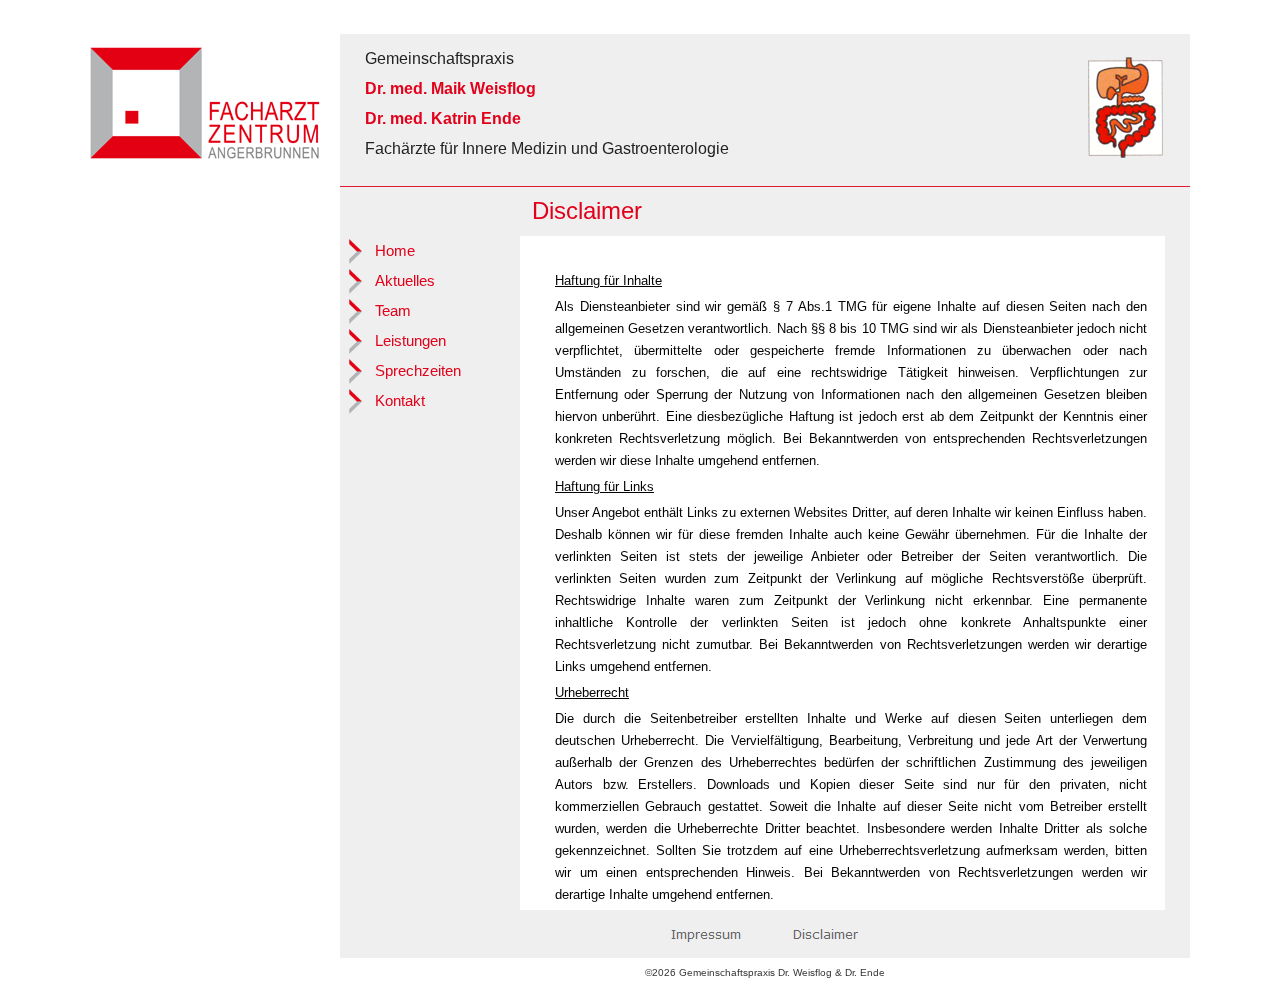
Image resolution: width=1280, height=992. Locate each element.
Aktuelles (405, 281)
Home (395, 251)
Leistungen (410, 341)
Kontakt (400, 401)
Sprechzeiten (418, 371)
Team (393, 311)
